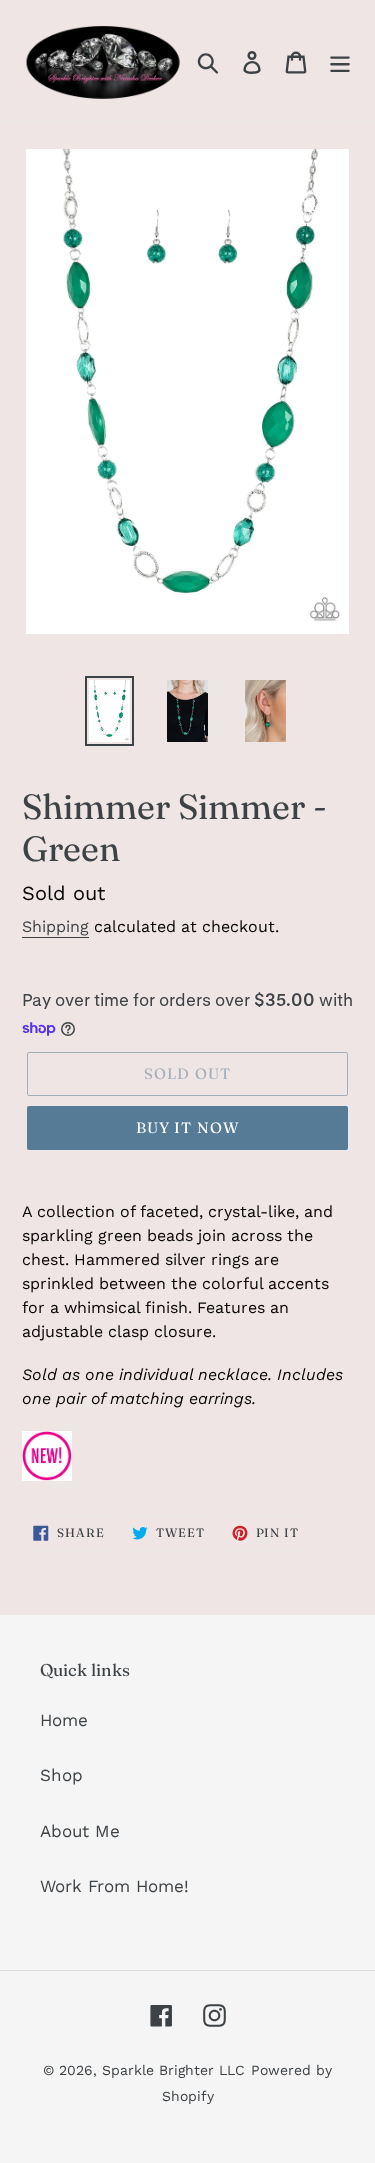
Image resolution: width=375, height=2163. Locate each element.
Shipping (55, 926)
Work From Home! (114, 1886)
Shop (61, 1775)
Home (64, 1720)
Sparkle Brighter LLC (173, 2070)
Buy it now (188, 1127)
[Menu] (340, 61)
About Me (80, 1831)
